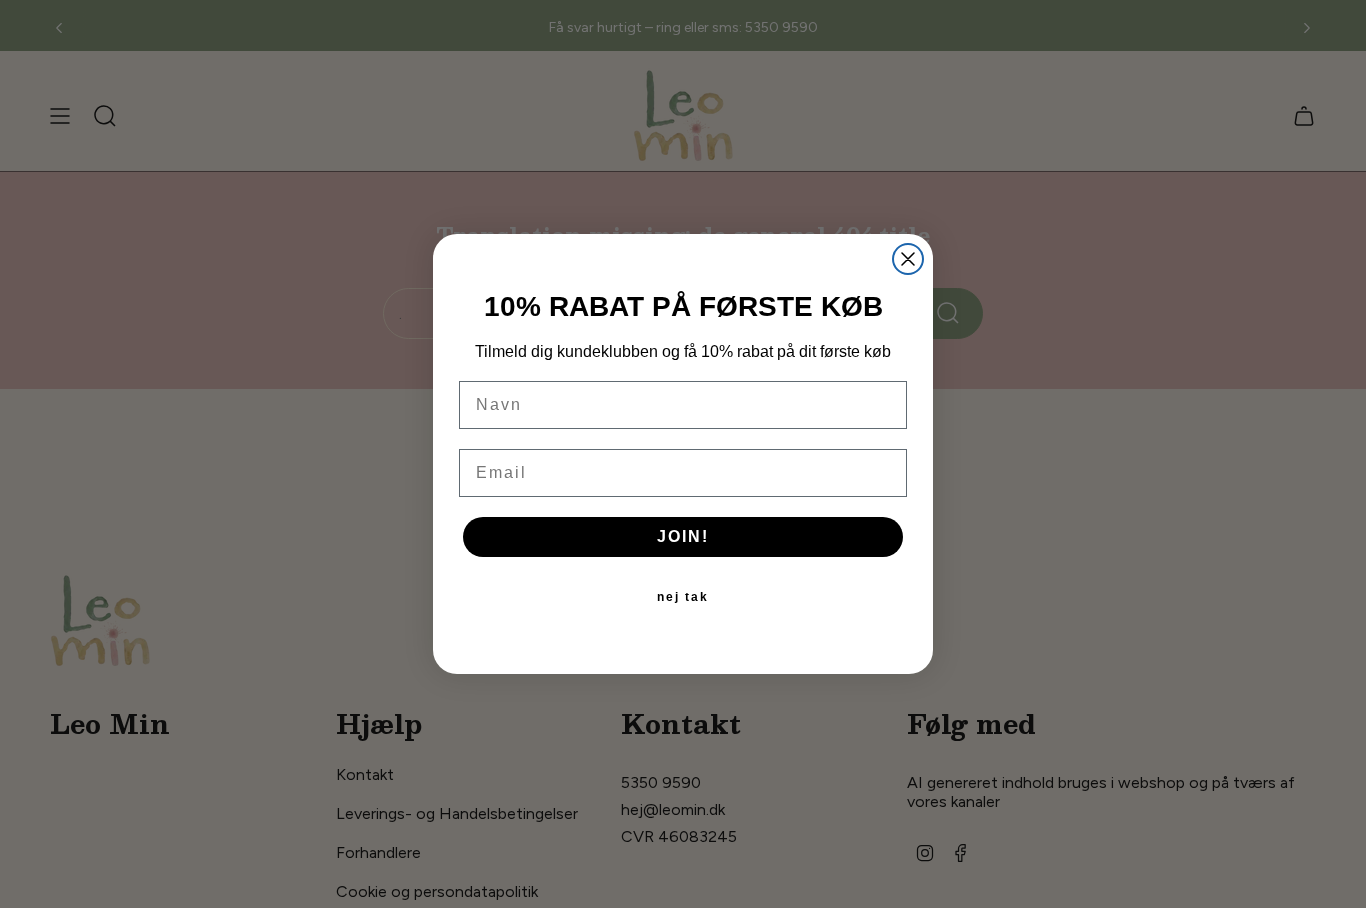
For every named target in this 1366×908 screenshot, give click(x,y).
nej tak (683, 597)
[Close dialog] (908, 259)
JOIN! (683, 536)
